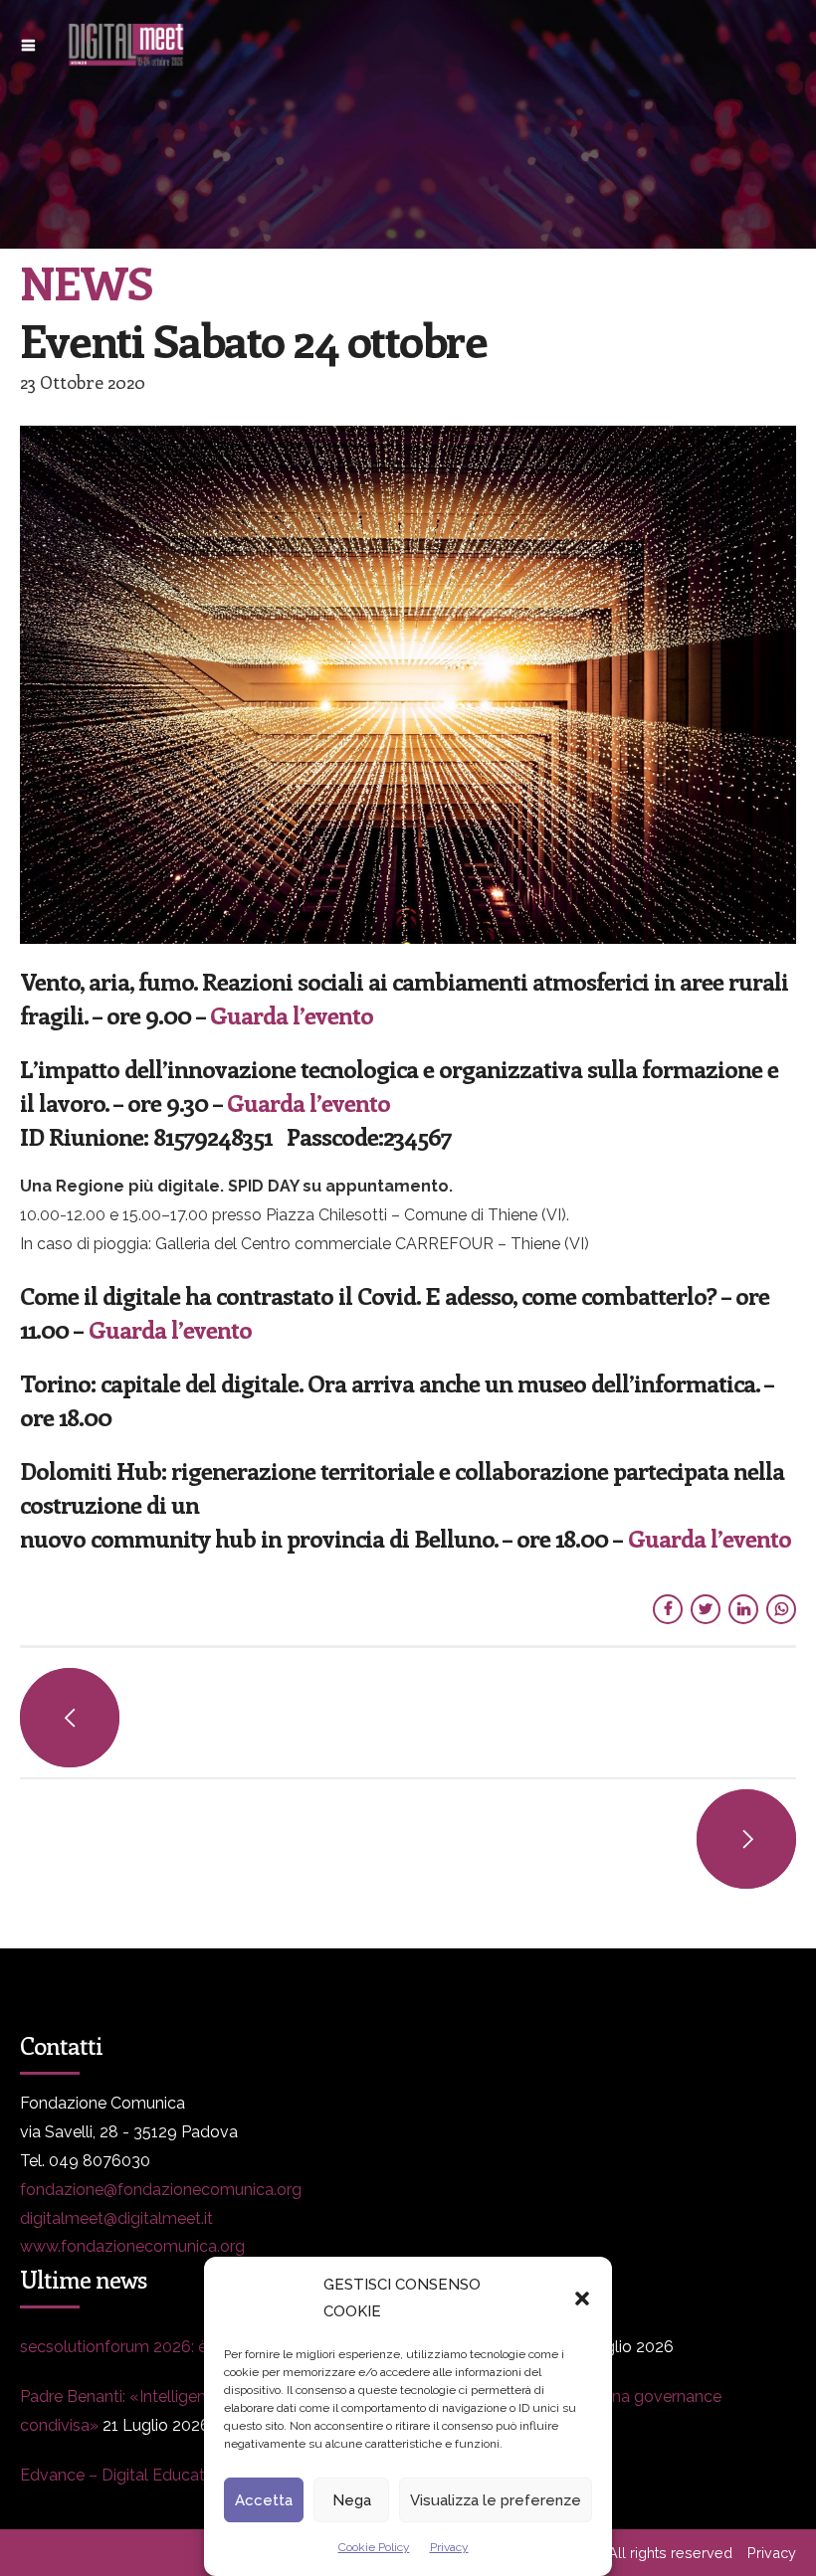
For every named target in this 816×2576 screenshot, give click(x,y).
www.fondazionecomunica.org (132, 2246)
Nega (352, 2500)
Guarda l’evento (292, 1014)
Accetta (264, 2500)
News (86, 281)
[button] (582, 2299)
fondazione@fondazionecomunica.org (161, 2190)
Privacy (449, 2547)
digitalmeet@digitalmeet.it (116, 2218)
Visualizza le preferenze (496, 2500)
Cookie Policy (374, 2547)
